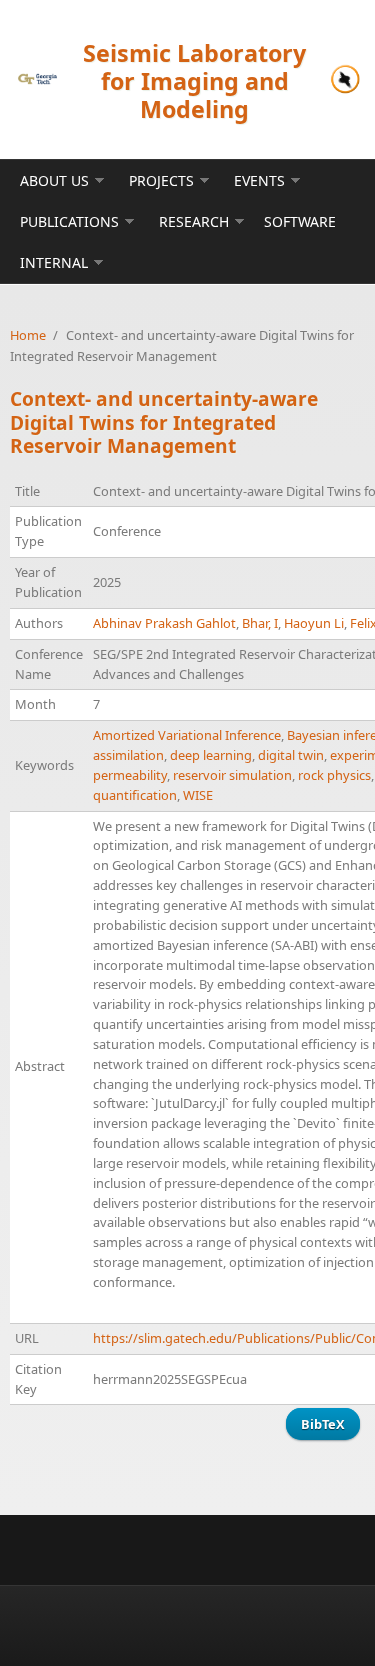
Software (300, 221)
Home (28, 335)
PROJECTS (161, 180)
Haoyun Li (314, 623)
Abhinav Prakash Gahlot (164, 623)
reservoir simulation (232, 775)
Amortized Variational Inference (187, 735)
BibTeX (323, 1424)
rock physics (334, 775)
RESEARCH (194, 221)
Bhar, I (260, 623)
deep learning (211, 755)
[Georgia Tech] (37, 79)
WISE (198, 795)
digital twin (291, 755)
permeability (130, 775)
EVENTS (259, 180)
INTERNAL (54, 262)
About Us (54, 180)
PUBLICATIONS (69, 221)
